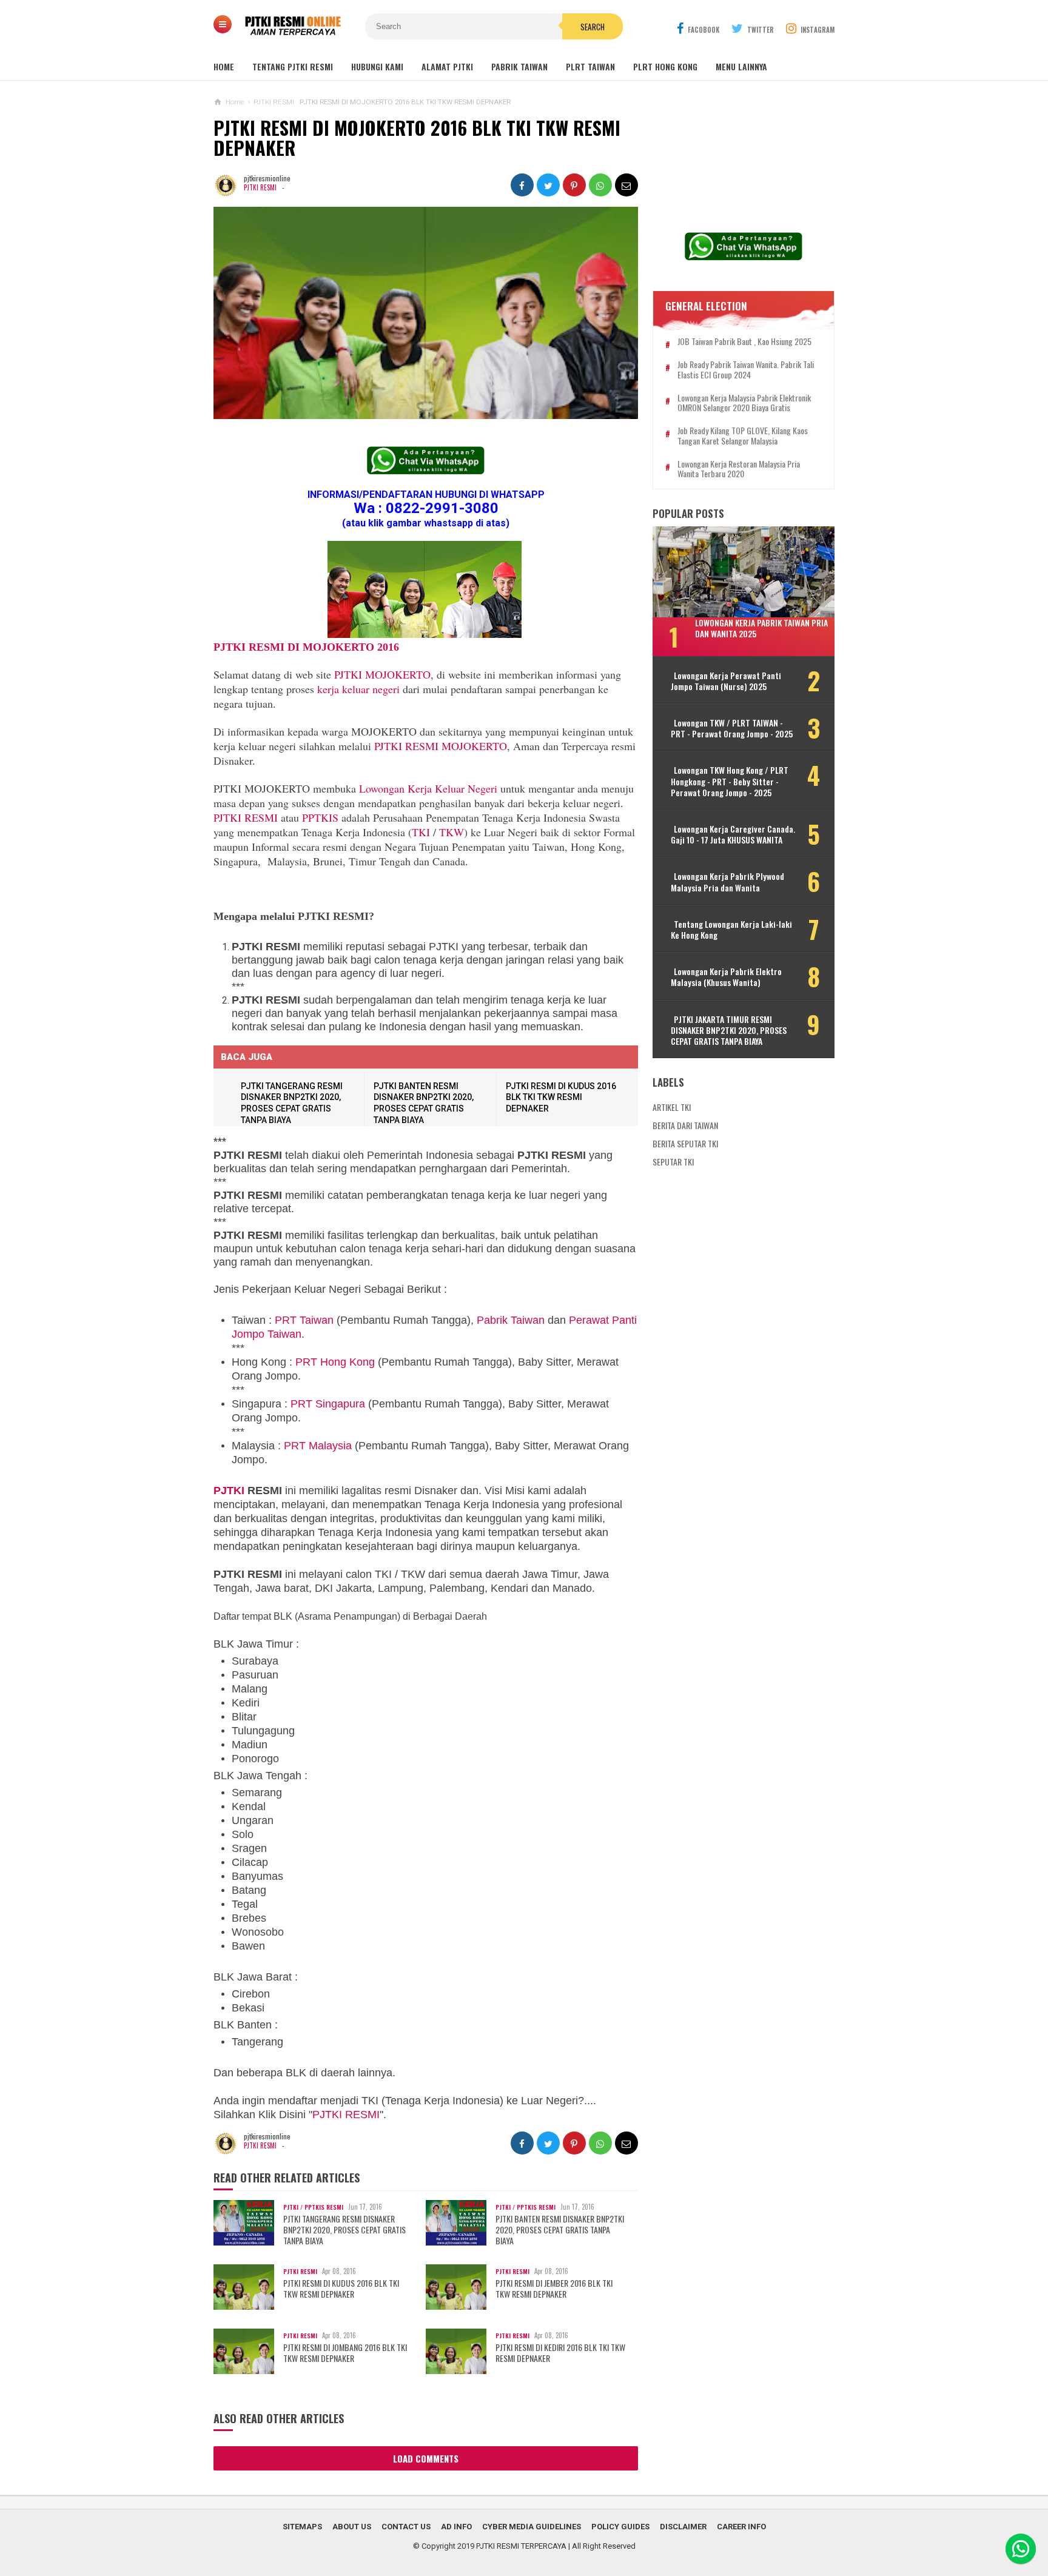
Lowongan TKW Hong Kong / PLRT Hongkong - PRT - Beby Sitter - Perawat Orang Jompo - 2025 (730, 781)
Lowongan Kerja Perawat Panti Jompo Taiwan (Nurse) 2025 (726, 681)
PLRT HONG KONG (665, 66)
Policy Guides (620, 2527)
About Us (352, 2527)
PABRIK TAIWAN (519, 66)
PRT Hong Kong (335, 1362)
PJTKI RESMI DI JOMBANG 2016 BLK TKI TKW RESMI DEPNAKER (345, 2353)
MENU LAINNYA (741, 66)
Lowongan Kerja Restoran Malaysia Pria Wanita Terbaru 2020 (739, 469)
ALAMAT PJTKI (447, 66)
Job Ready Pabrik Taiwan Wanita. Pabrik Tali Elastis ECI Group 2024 (746, 370)
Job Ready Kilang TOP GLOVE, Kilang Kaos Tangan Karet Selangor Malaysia (743, 436)
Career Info (741, 2527)
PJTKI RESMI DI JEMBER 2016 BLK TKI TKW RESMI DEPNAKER (554, 2289)
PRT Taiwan (304, 1320)
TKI (421, 832)
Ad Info (456, 2527)
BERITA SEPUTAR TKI (685, 1143)
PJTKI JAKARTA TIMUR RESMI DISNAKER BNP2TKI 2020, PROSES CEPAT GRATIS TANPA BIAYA (729, 1031)
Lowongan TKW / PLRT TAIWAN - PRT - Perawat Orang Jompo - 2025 (732, 728)
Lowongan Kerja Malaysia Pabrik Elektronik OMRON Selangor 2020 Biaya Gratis (744, 403)
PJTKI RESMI (260, 187)
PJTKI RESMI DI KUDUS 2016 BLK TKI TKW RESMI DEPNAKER (561, 1097)
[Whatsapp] (1021, 2549)
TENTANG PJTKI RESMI (293, 66)
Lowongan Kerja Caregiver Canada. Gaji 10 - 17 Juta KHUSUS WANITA (733, 834)
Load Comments (426, 2458)
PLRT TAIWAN (590, 66)
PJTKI (229, 1491)
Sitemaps (302, 2527)
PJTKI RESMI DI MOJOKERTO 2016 (306, 647)
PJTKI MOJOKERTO (382, 674)
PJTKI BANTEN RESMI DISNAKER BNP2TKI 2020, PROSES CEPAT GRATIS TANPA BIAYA (560, 2230)
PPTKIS (320, 817)
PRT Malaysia (318, 1446)
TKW (452, 832)
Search (593, 27)
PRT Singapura (328, 1404)
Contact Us (406, 2527)
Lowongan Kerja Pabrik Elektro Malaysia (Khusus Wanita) (726, 977)
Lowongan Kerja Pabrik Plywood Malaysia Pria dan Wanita (727, 882)
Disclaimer (683, 2527)
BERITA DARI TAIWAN (685, 1125)
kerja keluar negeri (358, 689)
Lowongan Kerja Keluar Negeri (428, 788)
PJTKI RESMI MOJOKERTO (441, 746)
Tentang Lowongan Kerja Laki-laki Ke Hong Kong (731, 930)
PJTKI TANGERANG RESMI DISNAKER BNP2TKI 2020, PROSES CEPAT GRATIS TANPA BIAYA (344, 2230)
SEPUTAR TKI (673, 1162)
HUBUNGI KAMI (377, 66)
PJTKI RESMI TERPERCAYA (521, 2546)
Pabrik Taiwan (511, 1320)
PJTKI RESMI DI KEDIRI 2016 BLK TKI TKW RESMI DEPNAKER (560, 2353)
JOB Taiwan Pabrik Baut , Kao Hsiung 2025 (744, 342)
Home (224, 66)
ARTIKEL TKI (672, 1107)
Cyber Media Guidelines (532, 2527)
